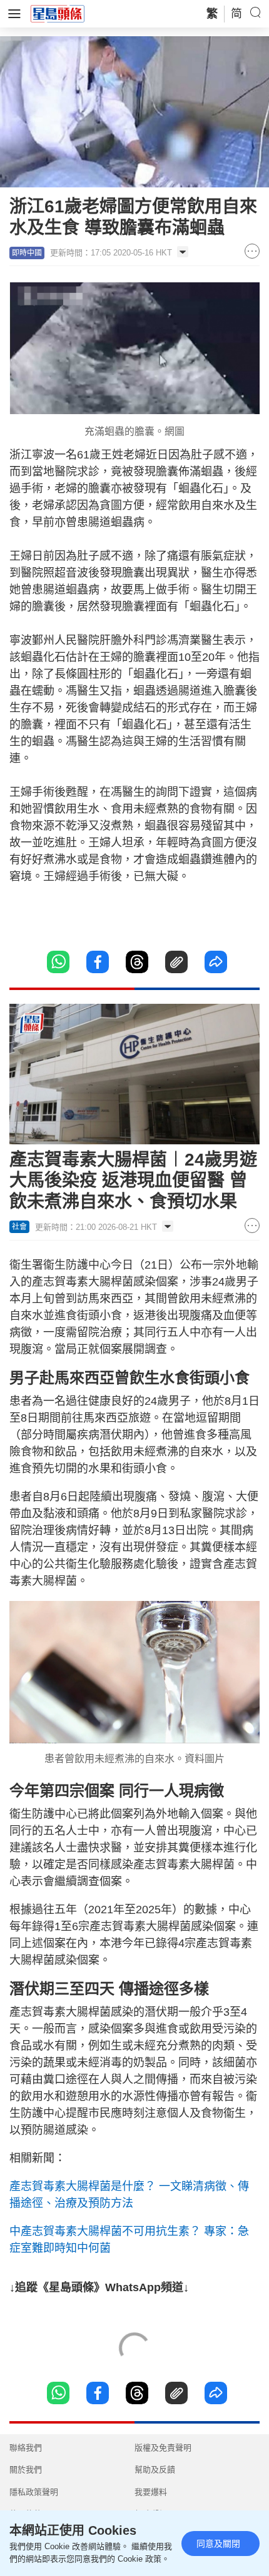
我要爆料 (151, 2492)
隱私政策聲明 (34, 2492)
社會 (19, 1227)
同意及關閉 (218, 2544)
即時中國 (27, 253)
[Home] (58, 13)
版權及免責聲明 (163, 2448)
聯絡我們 (26, 2448)
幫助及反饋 (155, 2469)
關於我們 (26, 2469)
